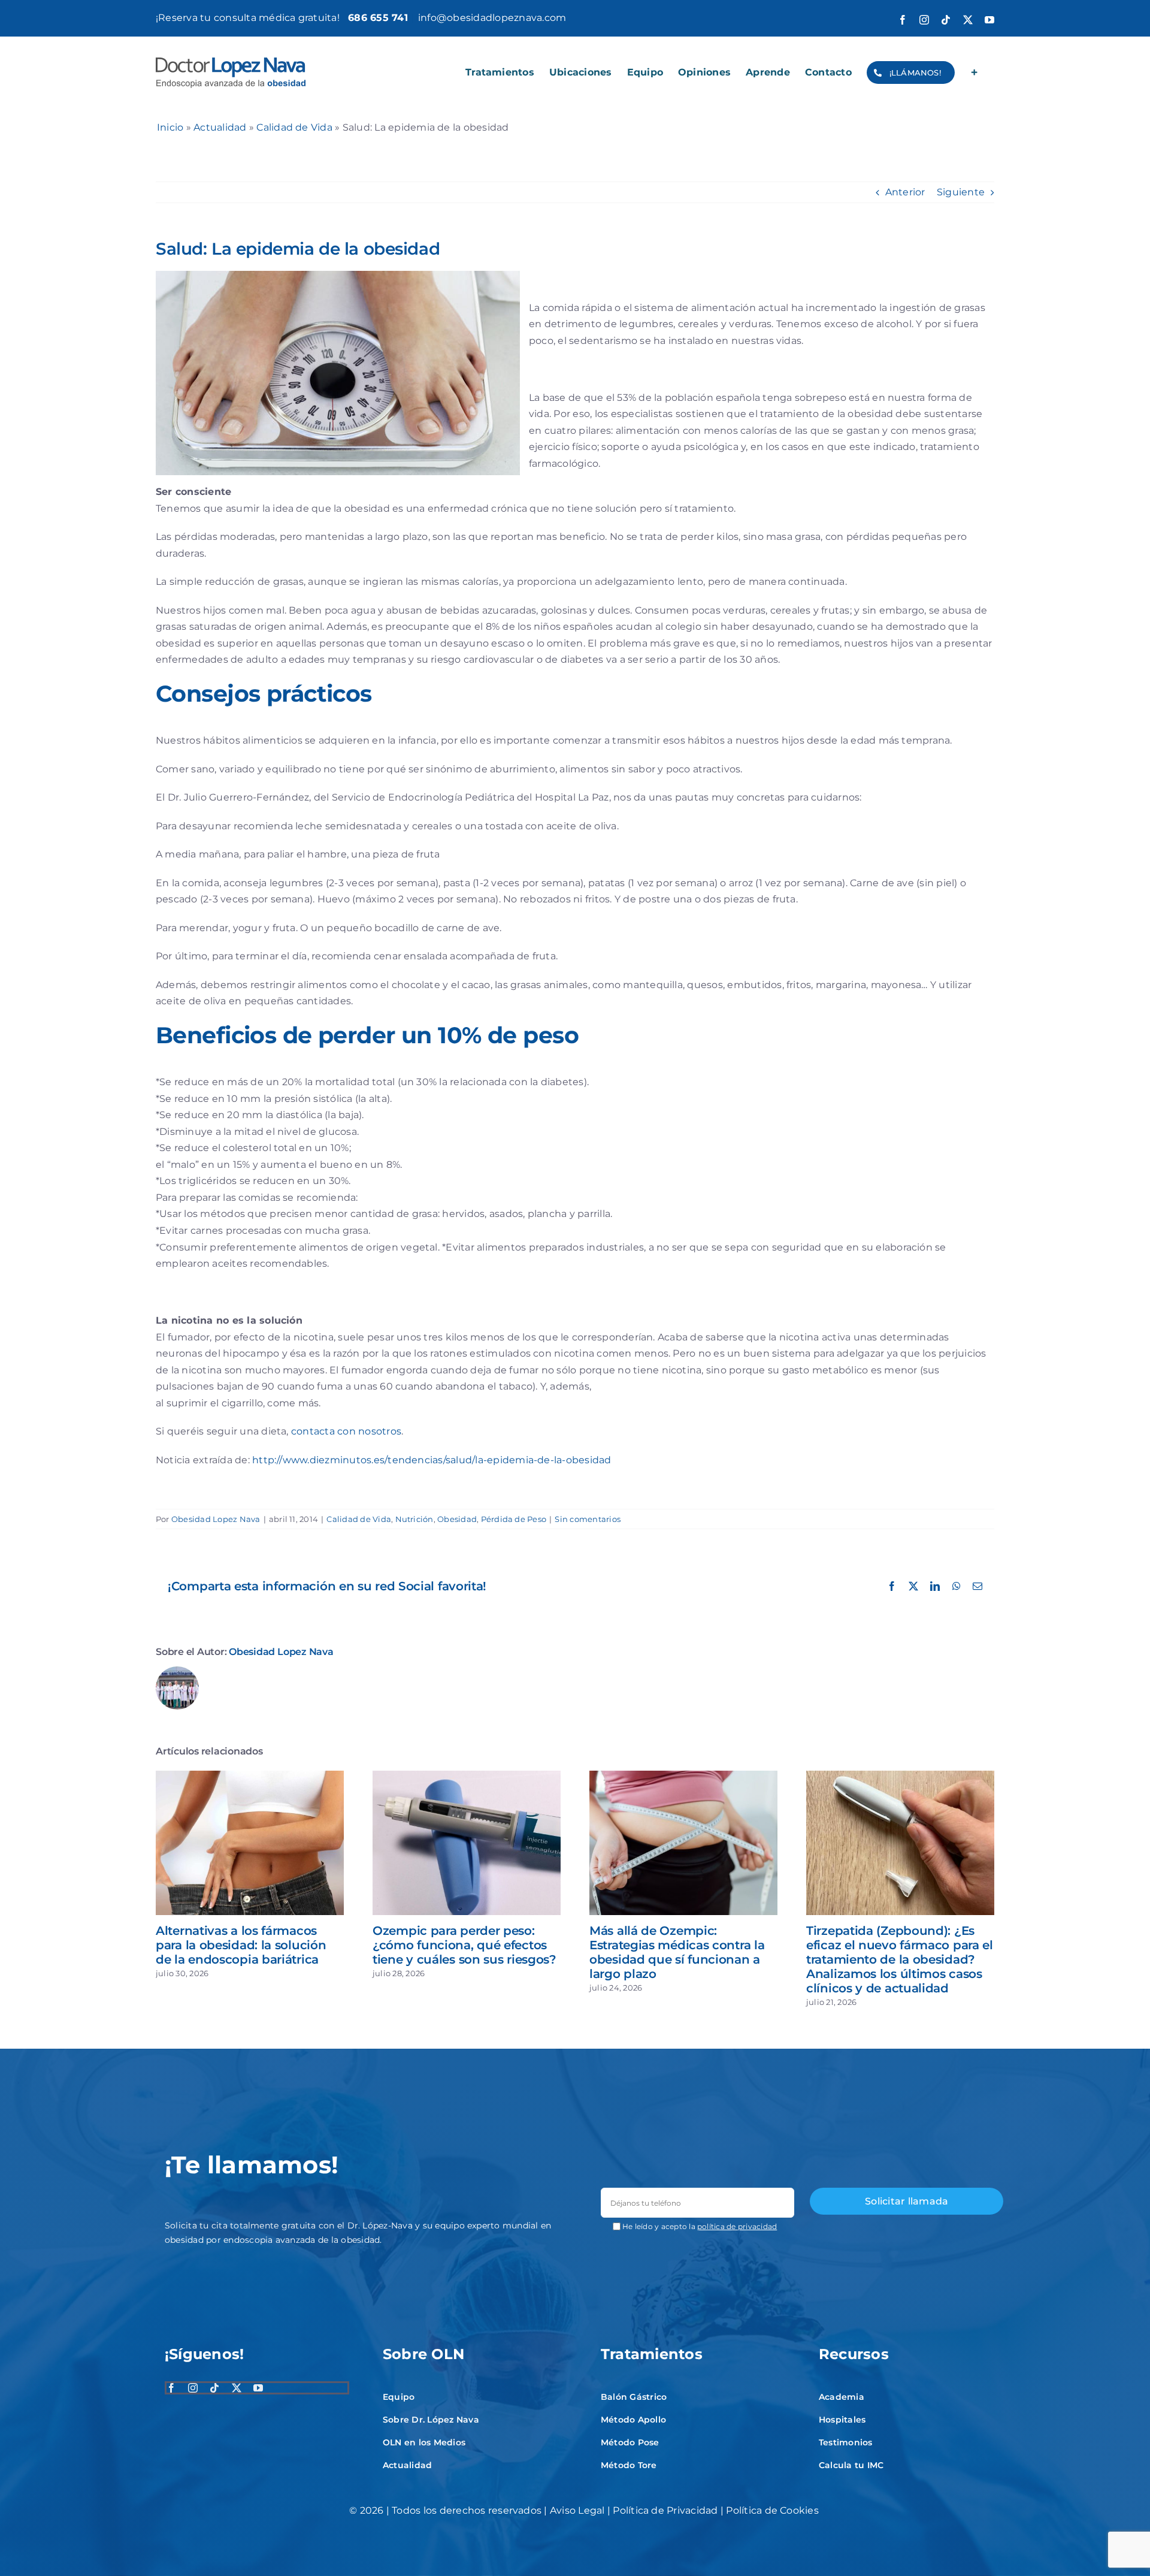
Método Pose (630, 2442)
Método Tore (629, 2465)
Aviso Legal (577, 2510)
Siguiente (961, 192)
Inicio (170, 127)
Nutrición (414, 1519)
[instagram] (193, 2388)
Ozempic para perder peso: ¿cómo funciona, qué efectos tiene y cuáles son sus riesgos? (464, 1945)
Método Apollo (633, 2420)
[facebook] (171, 2388)
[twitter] (237, 2388)
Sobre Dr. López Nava (431, 2420)
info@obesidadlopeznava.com (492, 18)
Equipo (399, 2397)
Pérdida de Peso (514, 1519)
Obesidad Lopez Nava (216, 1519)
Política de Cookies (772, 2510)
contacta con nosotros (346, 1431)
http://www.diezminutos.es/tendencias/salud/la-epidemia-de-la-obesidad (432, 1460)
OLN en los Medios (424, 2442)
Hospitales (842, 2420)
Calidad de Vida (294, 127)
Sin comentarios (588, 1519)
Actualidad (220, 127)
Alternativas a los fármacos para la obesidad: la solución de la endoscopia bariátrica (241, 1945)
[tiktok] (214, 2388)
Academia (842, 2397)
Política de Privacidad (665, 2510)
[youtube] (258, 2388)
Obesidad (457, 1519)
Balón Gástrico (634, 2397)
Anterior (905, 192)
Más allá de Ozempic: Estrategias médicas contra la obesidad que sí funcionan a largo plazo (677, 1952)
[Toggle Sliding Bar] (975, 73)
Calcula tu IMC (851, 2465)
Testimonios (846, 2442)
